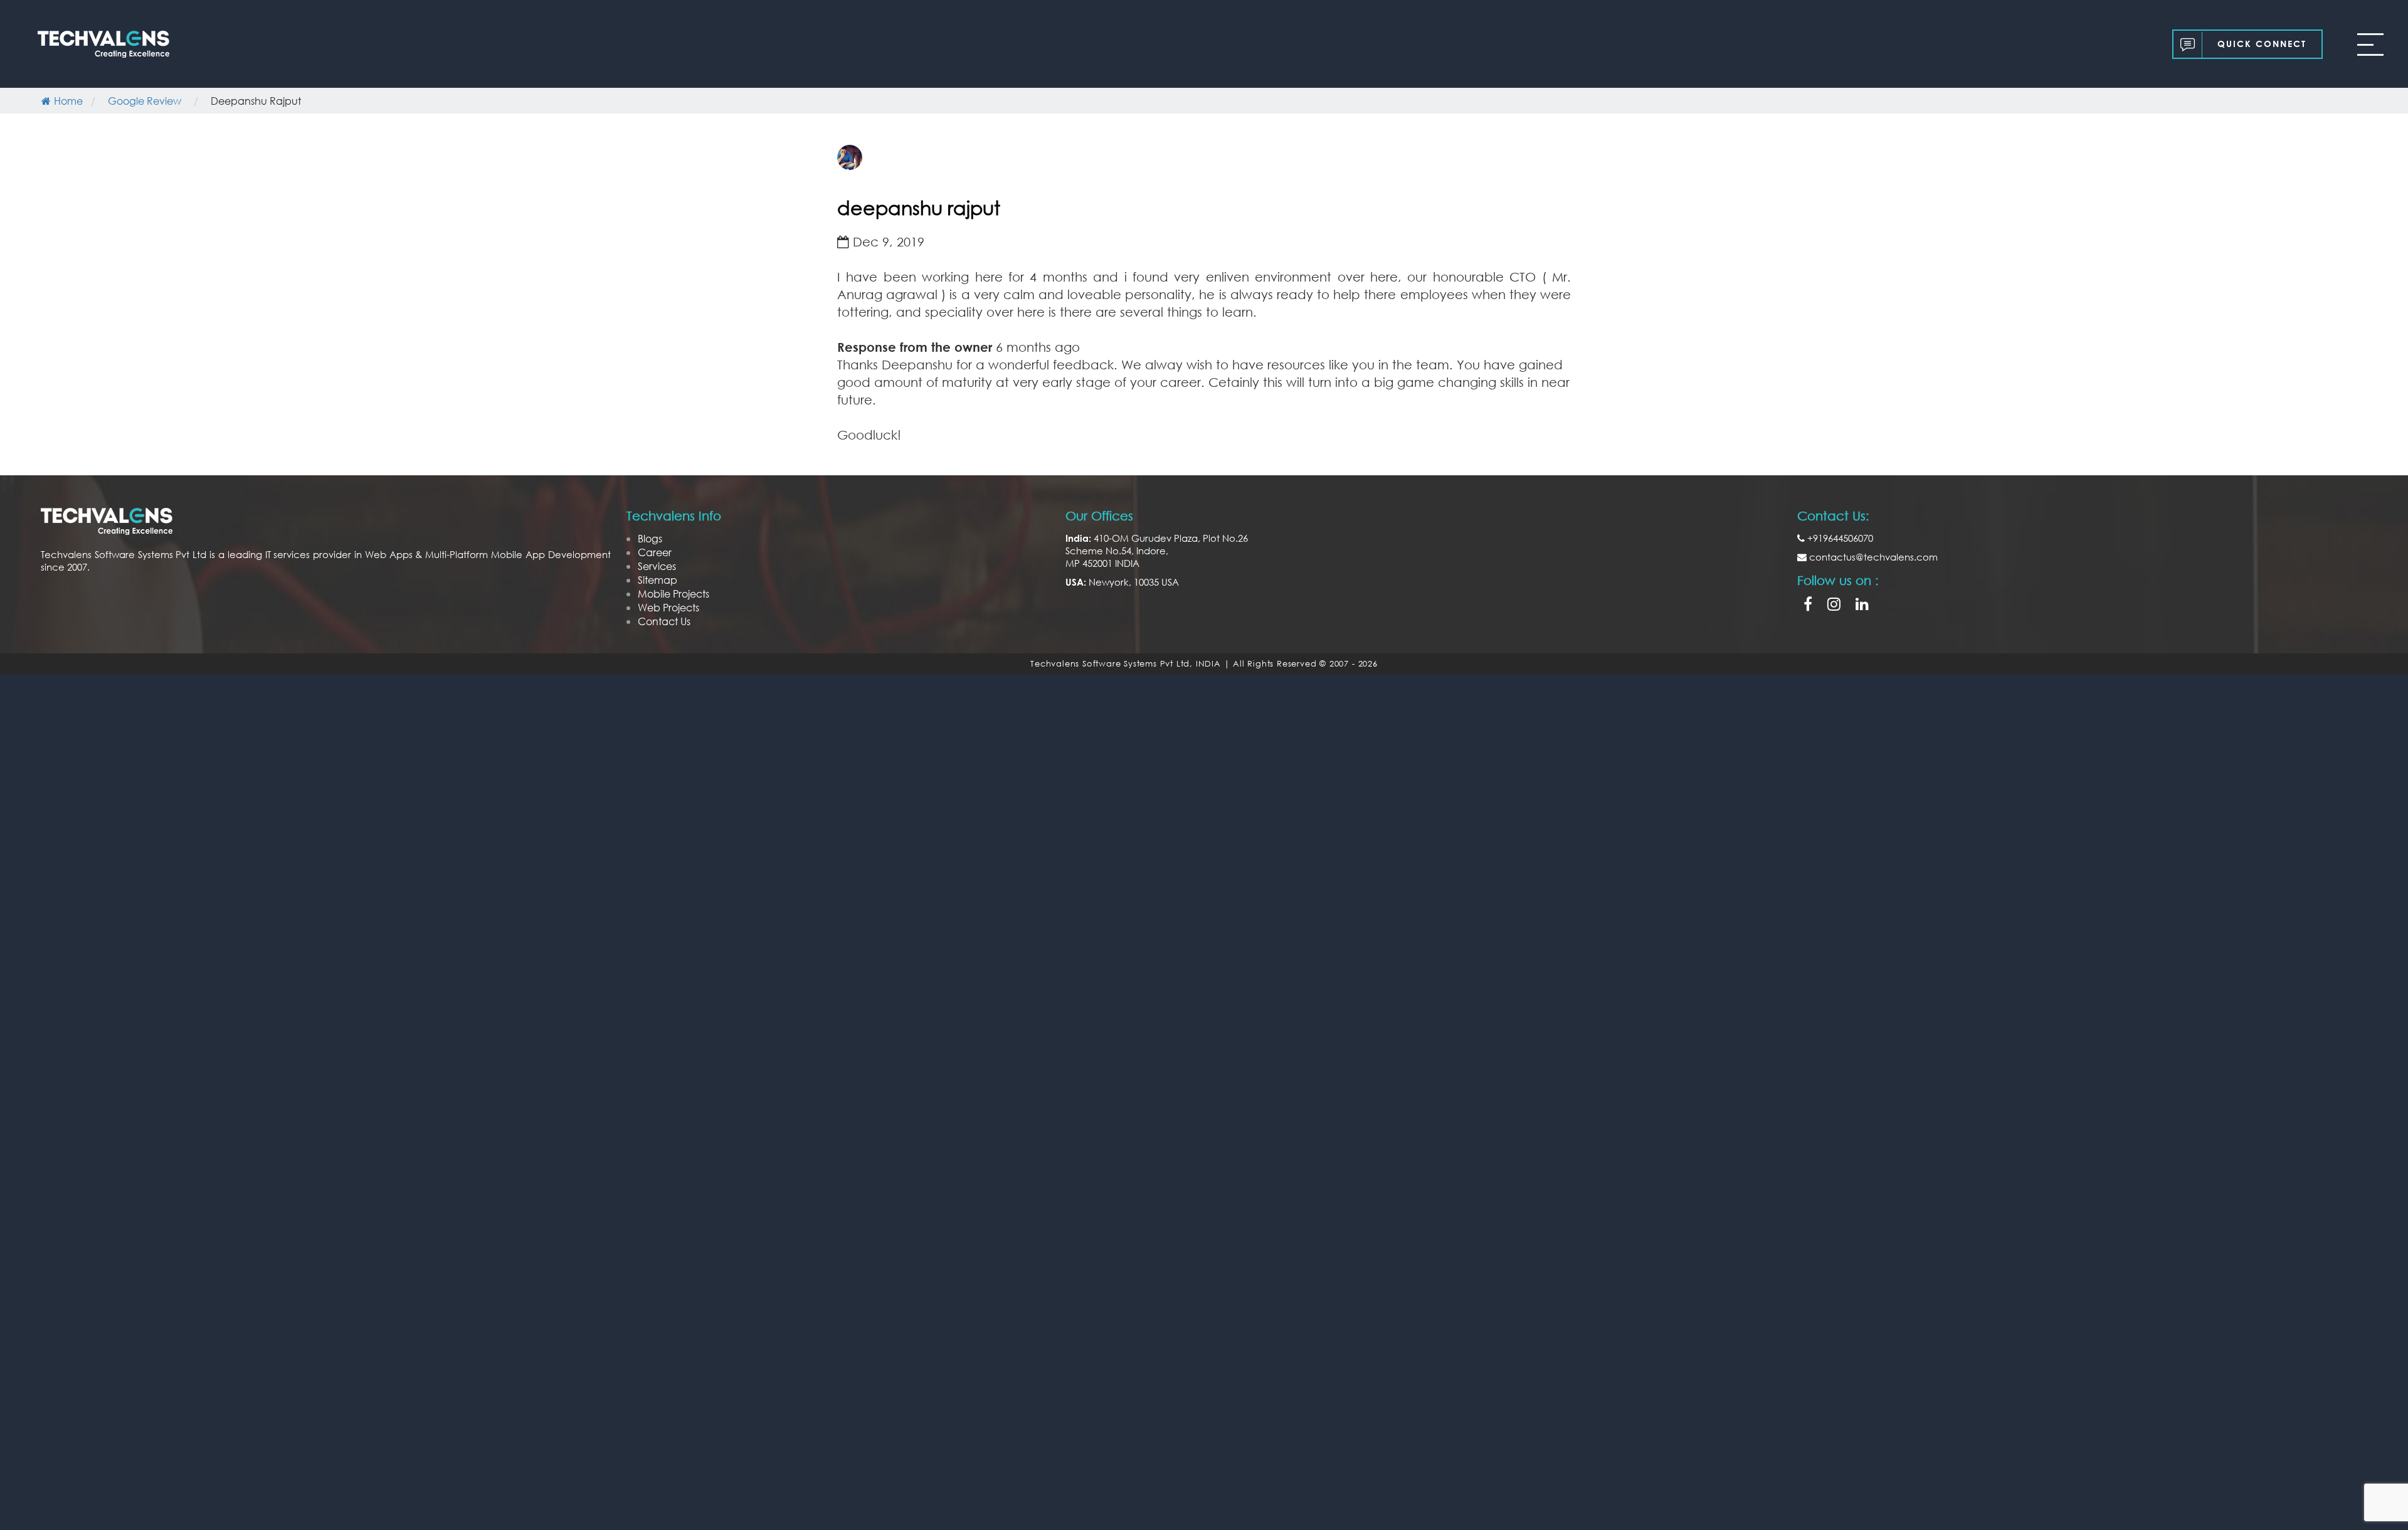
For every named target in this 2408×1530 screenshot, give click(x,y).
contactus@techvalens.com (1872, 557)
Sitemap (657, 580)
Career (655, 552)
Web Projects (668, 607)
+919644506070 (1839, 538)
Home (68, 101)
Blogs (650, 538)
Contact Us (664, 621)
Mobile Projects (673, 594)
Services (657, 566)
